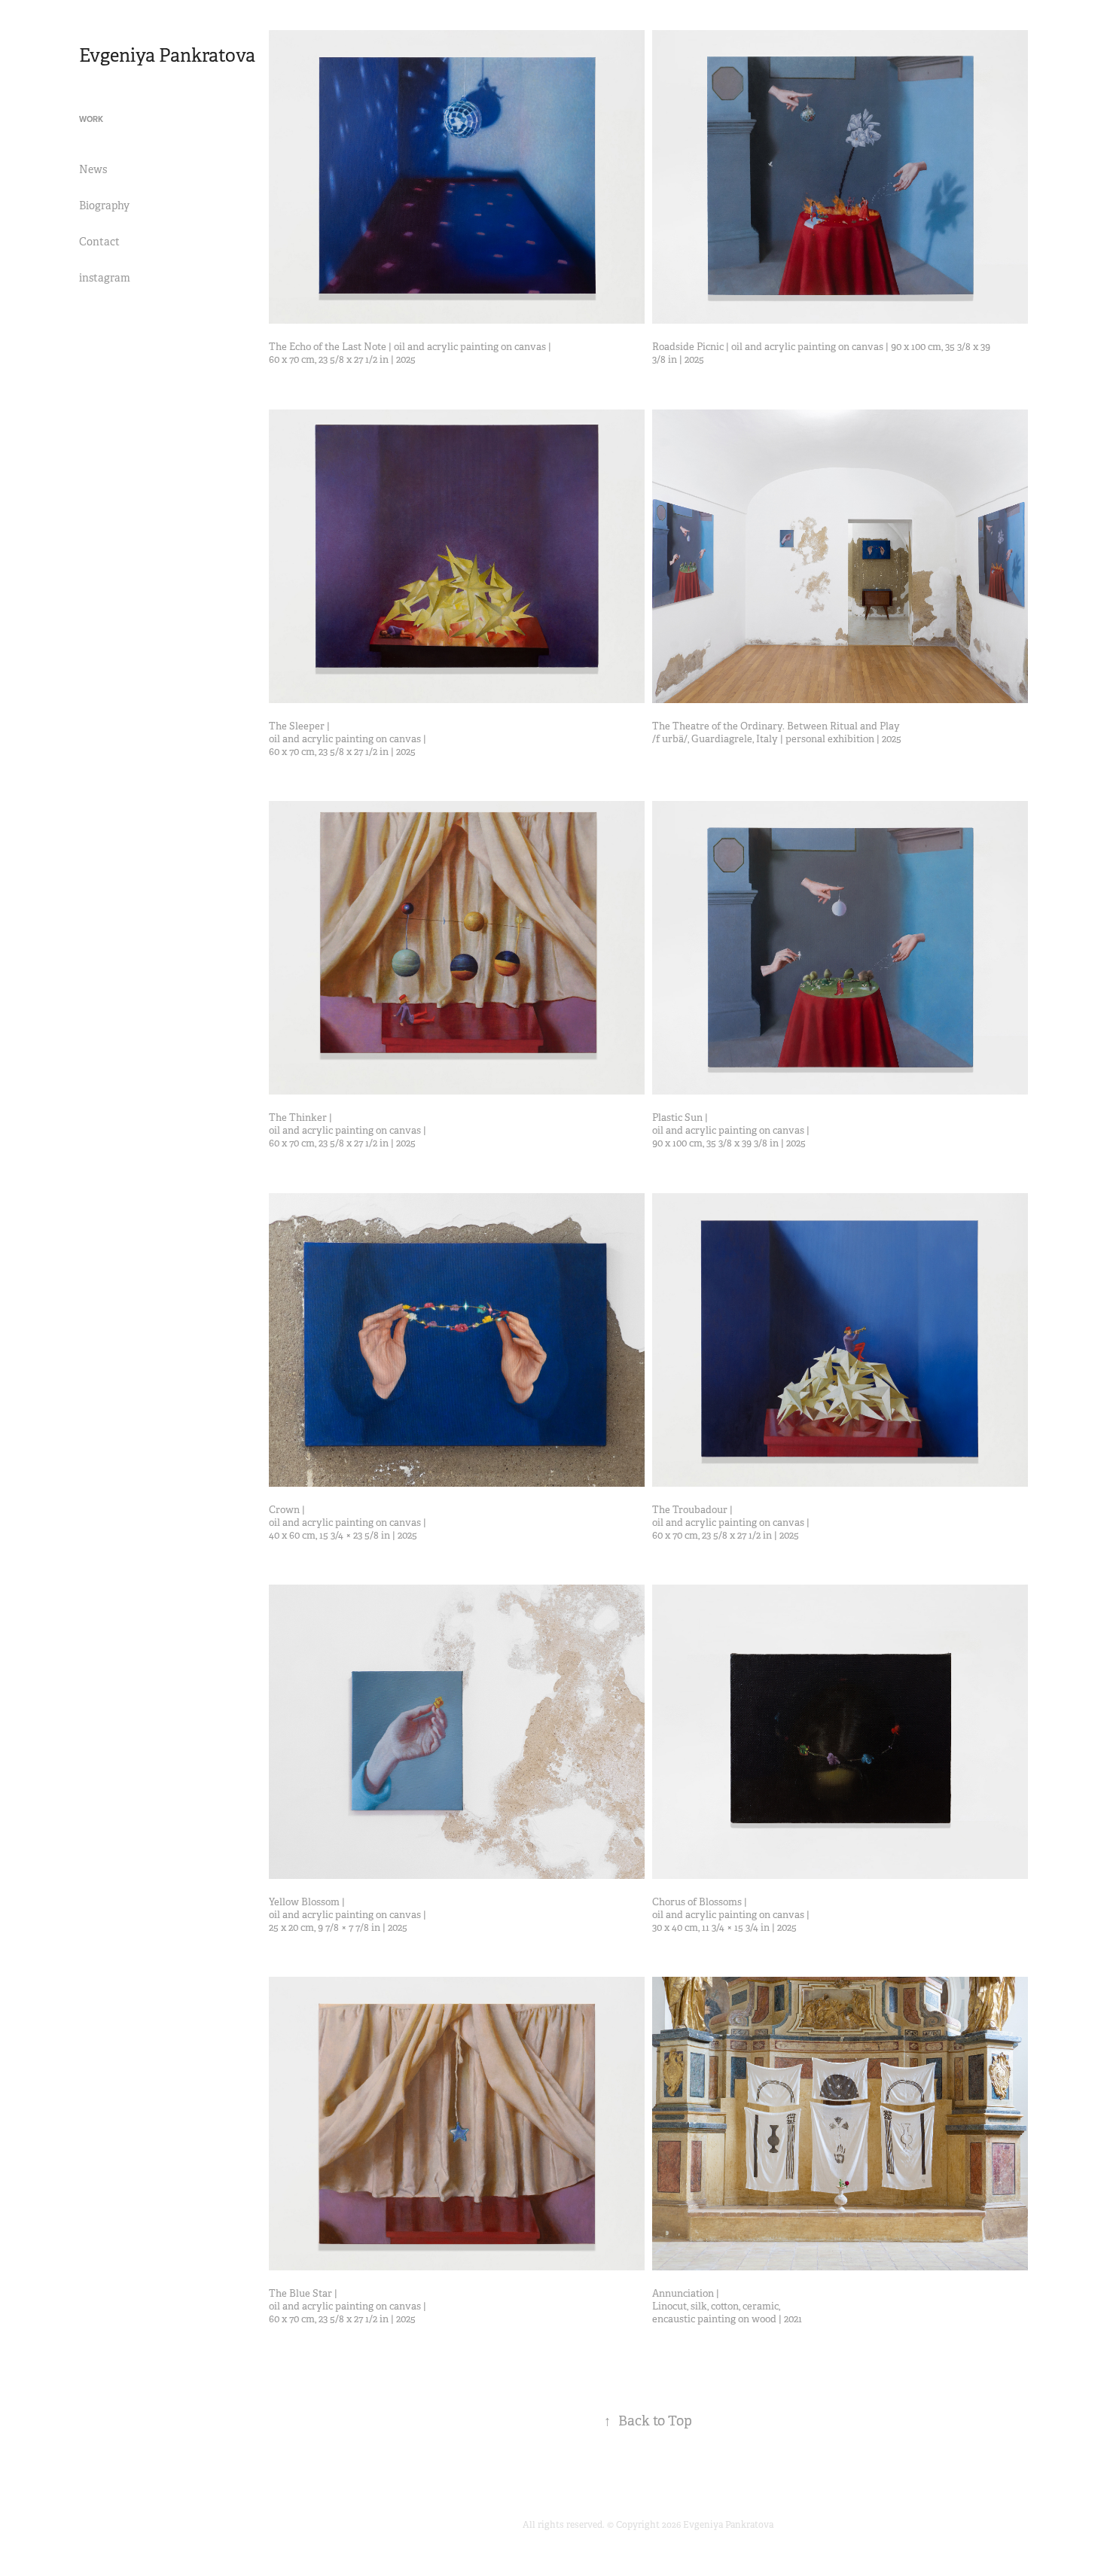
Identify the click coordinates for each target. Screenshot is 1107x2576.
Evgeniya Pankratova (167, 56)
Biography (104, 206)
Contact (99, 242)
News (93, 169)
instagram (105, 278)
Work (91, 119)
